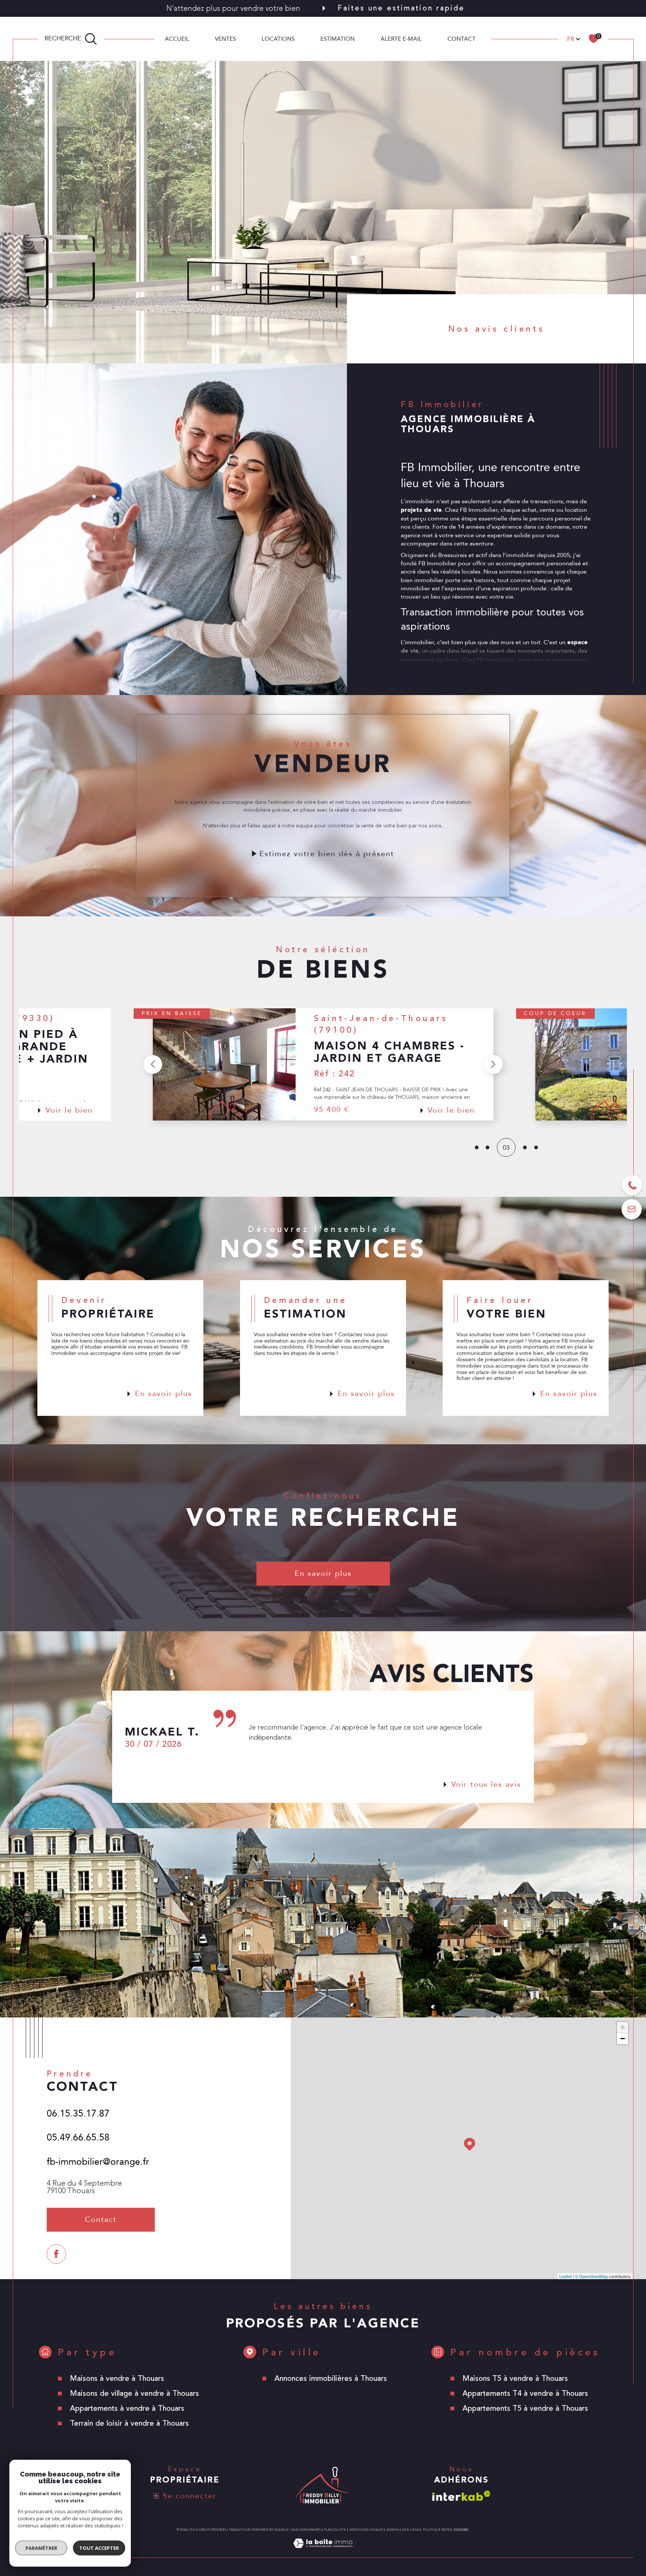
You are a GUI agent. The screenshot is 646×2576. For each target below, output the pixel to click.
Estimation (338, 39)
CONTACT (462, 39)
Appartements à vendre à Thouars (127, 2408)
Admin (393, 2530)
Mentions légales (367, 2530)
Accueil (177, 39)
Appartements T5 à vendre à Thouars (525, 2408)
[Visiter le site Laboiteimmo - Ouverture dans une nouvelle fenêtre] (323, 2552)
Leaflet (565, 2276)
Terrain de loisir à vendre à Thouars (129, 2423)
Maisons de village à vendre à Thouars (134, 2393)
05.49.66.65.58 (78, 2137)
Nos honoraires (306, 2530)
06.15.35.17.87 (78, 2114)
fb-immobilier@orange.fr (98, 2162)
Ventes (225, 39)
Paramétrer (41, 2548)
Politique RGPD (437, 2530)
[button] (493, 1064)
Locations (278, 39)
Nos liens (411, 2530)
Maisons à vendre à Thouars (117, 2378)
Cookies (461, 2530)
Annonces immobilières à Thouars (331, 2378)
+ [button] (623, 2027)
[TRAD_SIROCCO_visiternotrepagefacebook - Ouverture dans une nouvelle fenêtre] (56, 2254)
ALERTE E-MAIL (401, 39)
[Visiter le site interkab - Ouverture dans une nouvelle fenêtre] (461, 2496)
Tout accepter (99, 2548)
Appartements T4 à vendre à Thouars (525, 2393)
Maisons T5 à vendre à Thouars (515, 2378)
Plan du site (335, 2530)
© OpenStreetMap (591, 2276)
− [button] (623, 2039)
